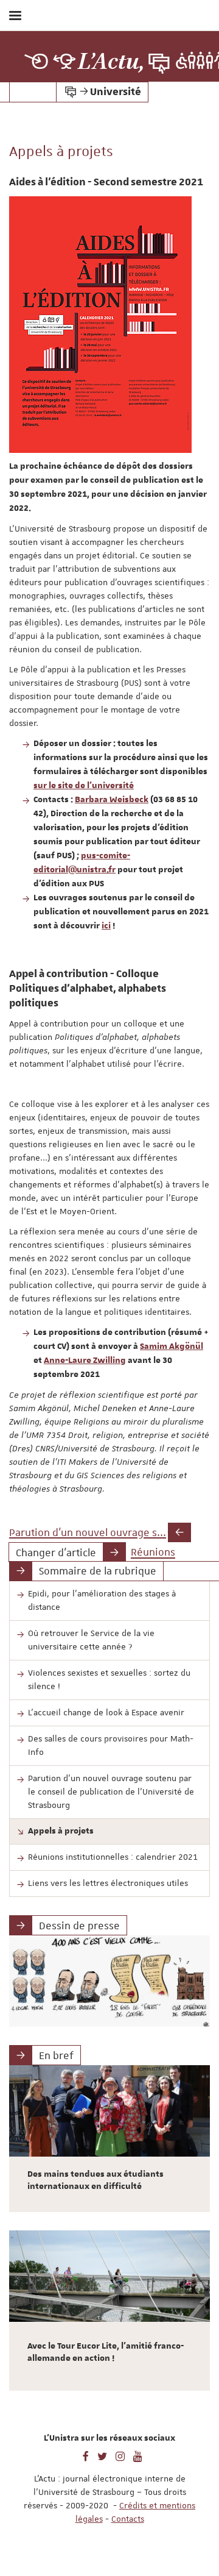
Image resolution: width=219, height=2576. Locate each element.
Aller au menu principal (196, 48)
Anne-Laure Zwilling (85, 1361)
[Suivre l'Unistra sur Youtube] (138, 2455)
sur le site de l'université (84, 786)
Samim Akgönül (172, 1347)
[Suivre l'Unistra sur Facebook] (86, 2455)
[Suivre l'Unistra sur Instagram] (120, 2455)
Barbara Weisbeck (112, 800)
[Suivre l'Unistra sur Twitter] (102, 2455)
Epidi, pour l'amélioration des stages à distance (102, 1600)
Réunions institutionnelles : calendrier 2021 (113, 1857)
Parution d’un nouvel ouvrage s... (88, 1532)
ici (106, 926)
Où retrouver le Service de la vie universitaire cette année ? (91, 1640)
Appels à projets (61, 1831)
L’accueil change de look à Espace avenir (106, 1712)
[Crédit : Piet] (109, 1981)
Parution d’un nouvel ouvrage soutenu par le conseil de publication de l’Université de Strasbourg (111, 1791)
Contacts (128, 2519)
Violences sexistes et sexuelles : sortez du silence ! (109, 1679)
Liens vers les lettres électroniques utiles (108, 1883)
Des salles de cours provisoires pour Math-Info (111, 1745)
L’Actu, (111, 62)
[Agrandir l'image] (100, 325)
